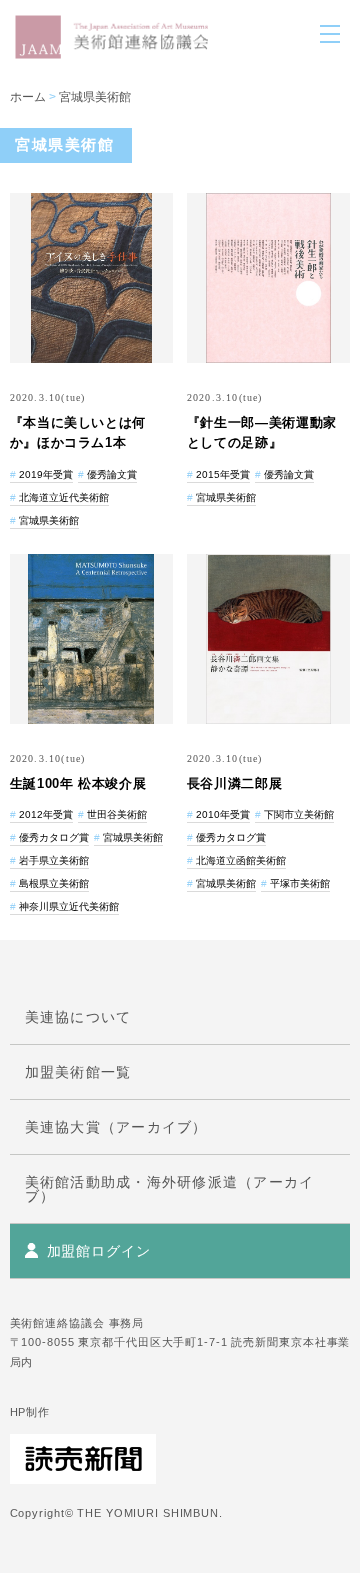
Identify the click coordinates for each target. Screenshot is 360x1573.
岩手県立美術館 (54, 860)
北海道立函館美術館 (241, 860)
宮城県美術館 (95, 97)
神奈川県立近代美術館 (69, 906)
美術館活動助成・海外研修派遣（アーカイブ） (170, 1189)
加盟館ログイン (99, 1251)
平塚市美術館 (300, 883)
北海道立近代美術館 (64, 497)
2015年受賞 (223, 474)
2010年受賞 (223, 814)
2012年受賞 (46, 814)
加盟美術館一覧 (78, 1072)
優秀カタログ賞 (54, 837)
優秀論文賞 (112, 474)
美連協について (78, 1017)
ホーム (28, 97)
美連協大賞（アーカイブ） (116, 1127)
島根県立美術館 (54, 883)
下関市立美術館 (299, 814)
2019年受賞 (46, 474)
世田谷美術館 (117, 814)
